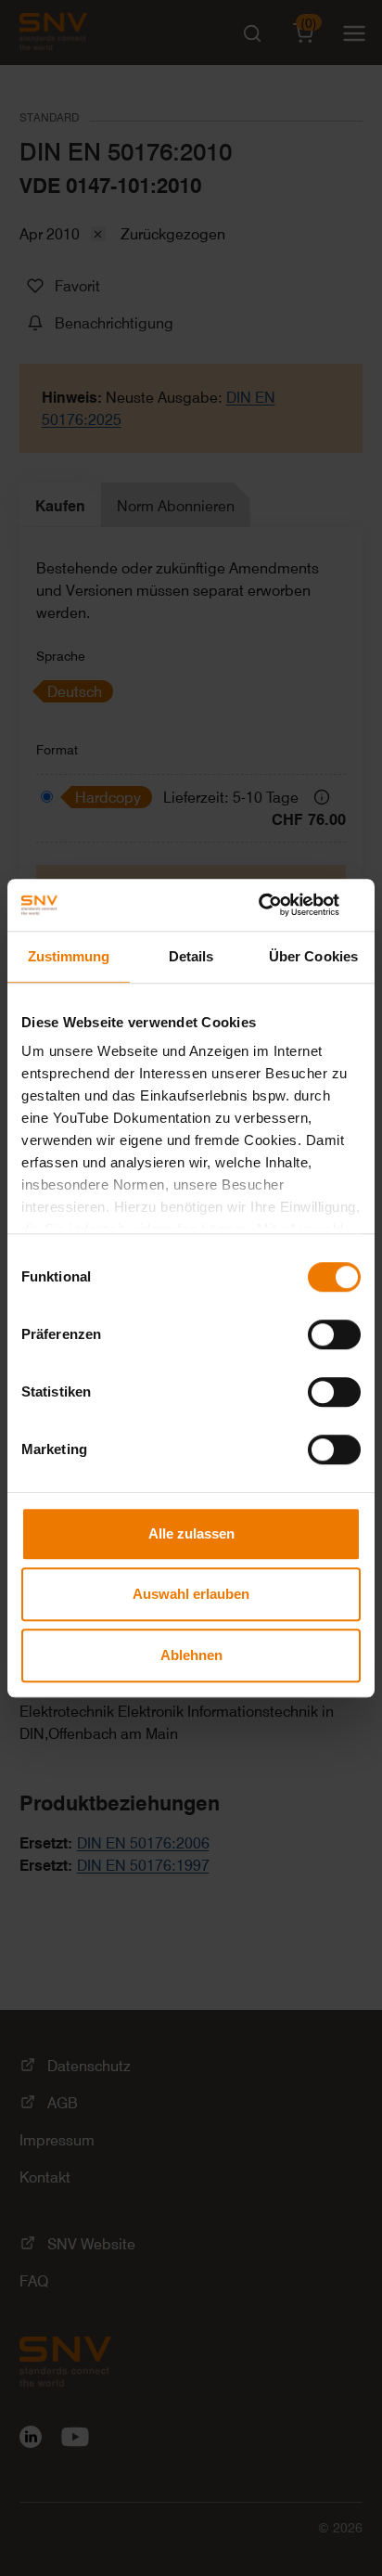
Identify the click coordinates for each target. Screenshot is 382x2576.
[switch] (334, 1334)
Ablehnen (191, 1655)
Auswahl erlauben (191, 1594)
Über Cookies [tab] (313, 956)
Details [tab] (191, 956)
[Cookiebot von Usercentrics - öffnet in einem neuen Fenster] (280, 905)
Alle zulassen (191, 1533)
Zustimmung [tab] (69, 956)
